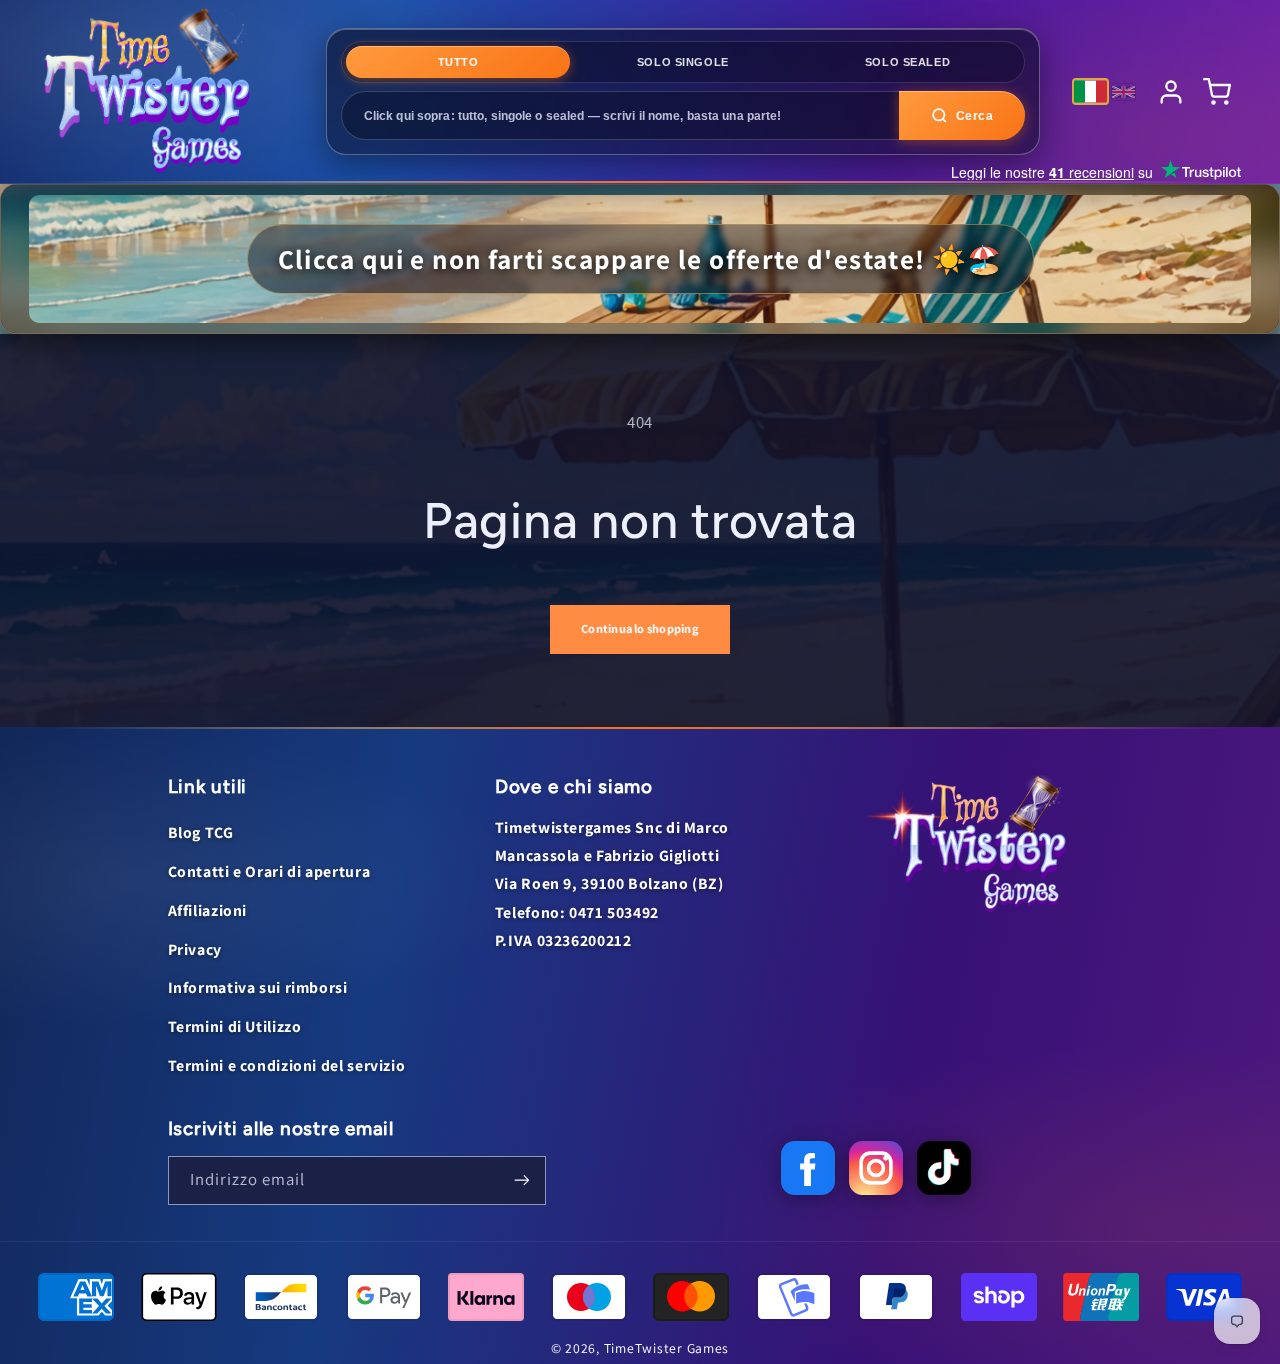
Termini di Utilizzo (235, 1026)
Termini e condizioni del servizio (287, 1065)
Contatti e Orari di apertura (269, 871)
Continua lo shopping (640, 628)
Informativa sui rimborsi (258, 987)
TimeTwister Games (667, 1348)
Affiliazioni (208, 910)
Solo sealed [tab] (907, 62)
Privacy (195, 949)
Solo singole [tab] (683, 62)
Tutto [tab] (458, 62)
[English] (1123, 92)
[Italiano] (1090, 91)
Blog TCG (201, 832)
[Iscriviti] (521, 1180)
